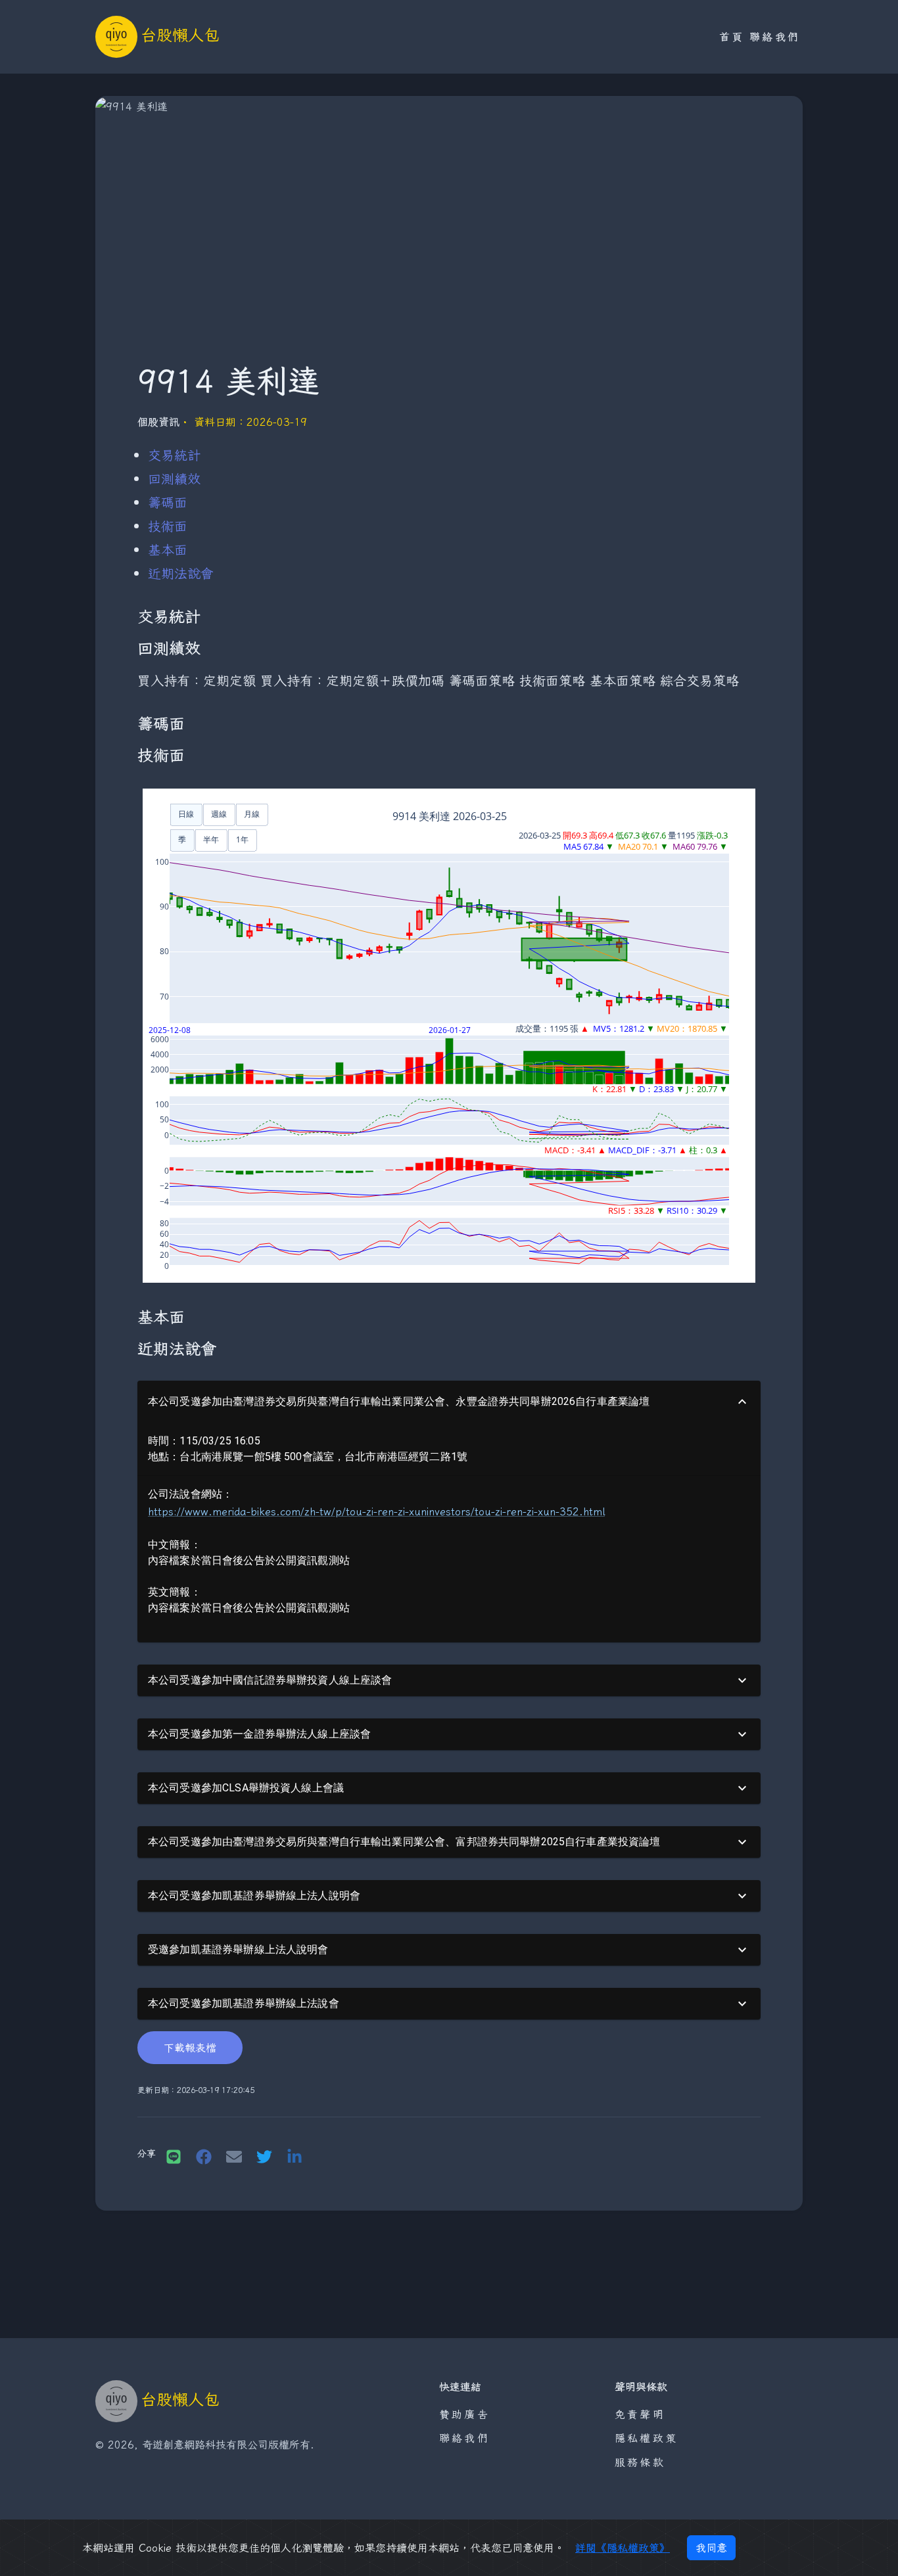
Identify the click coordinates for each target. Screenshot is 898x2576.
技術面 (168, 526)
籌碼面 (168, 502)
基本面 (168, 550)
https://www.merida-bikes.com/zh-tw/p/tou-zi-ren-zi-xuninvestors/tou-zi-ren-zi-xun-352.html (376, 1511)
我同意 (711, 2548)
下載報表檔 (190, 2048)
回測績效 (174, 479)
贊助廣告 (464, 2414)
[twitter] (264, 2155)
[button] (449, 1402)
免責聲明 (640, 2414)
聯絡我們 (775, 37)
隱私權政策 (646, 2438)
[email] (234, 2155)
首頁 (732, 37)
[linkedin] (295, 2155)
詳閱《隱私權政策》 (623, 2548)
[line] (174, 2155)
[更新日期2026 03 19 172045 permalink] (131, 2091)
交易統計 (174, 455)
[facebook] (204, 2155)
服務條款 (640, 2462)
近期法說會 (181, 573)
